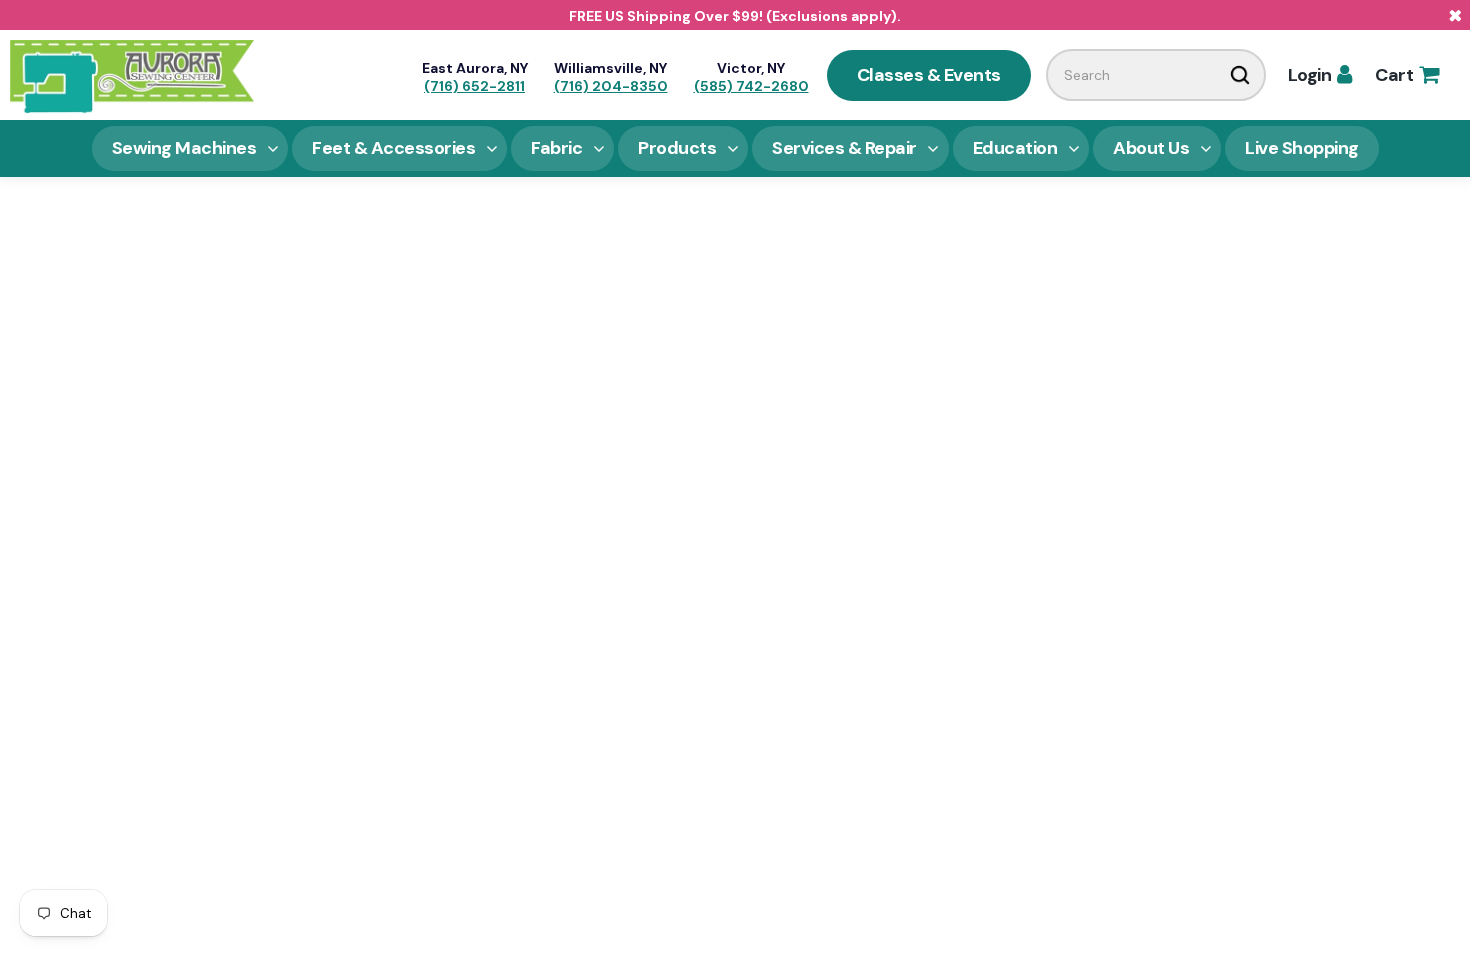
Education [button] (1015, 148)
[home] (132, 75)
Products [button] (677, 148)
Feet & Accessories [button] (393, 148)
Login (1320, 75)
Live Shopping (1302, 148)
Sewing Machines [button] (184, 148)
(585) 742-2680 (751, 86)
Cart (1406, 75)
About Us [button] (1151, 148)
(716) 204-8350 (611, 86)
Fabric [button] (556, 148)
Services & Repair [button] (844, 148)
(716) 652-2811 (474, 86)
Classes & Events (929, 75)
